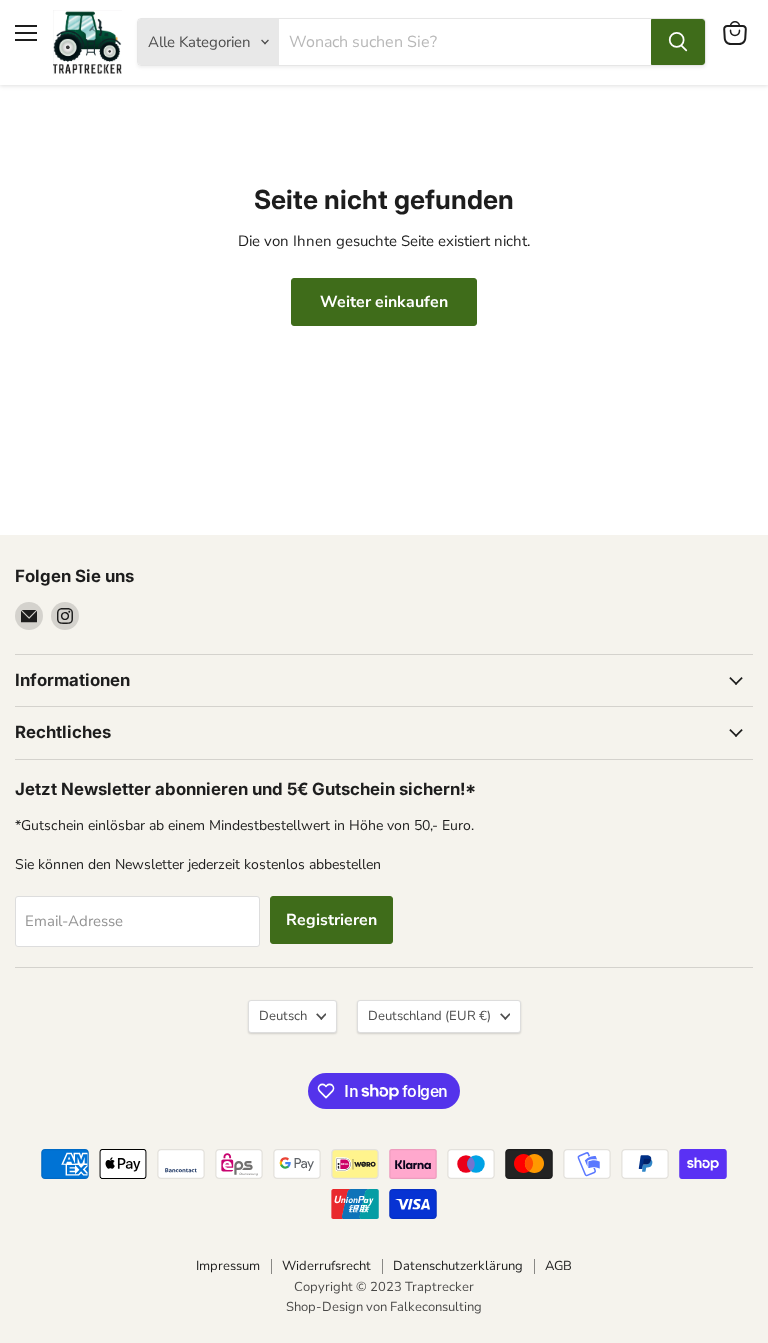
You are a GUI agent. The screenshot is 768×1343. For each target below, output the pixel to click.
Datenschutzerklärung (458, 1266)
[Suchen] (678, 42)
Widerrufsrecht (326, 1266)
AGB (558, 1266)
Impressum (228, 1266)
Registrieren (331, 920)
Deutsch (283, 1016)
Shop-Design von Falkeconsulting (384, 1307)
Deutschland (429, 1016)
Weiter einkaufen (384, 302)
